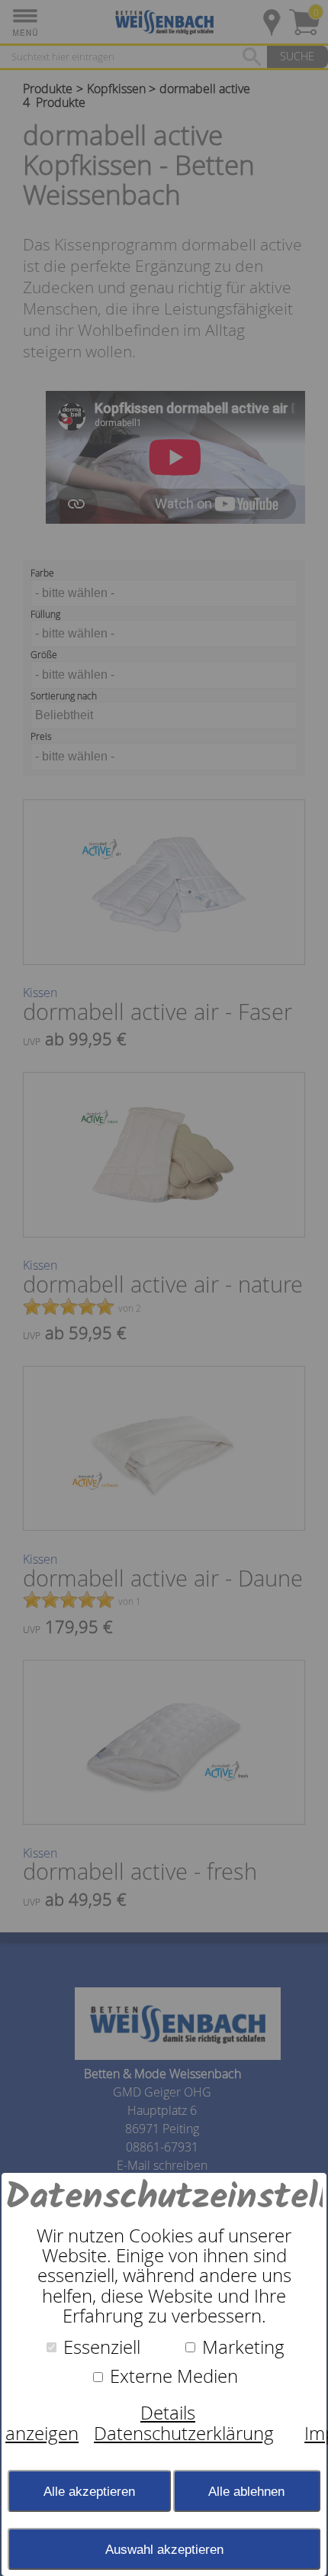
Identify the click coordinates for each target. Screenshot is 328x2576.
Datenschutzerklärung (184, 2433)
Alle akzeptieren (89, 2491)
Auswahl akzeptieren (164, 2549)
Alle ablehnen (246, 2491)
